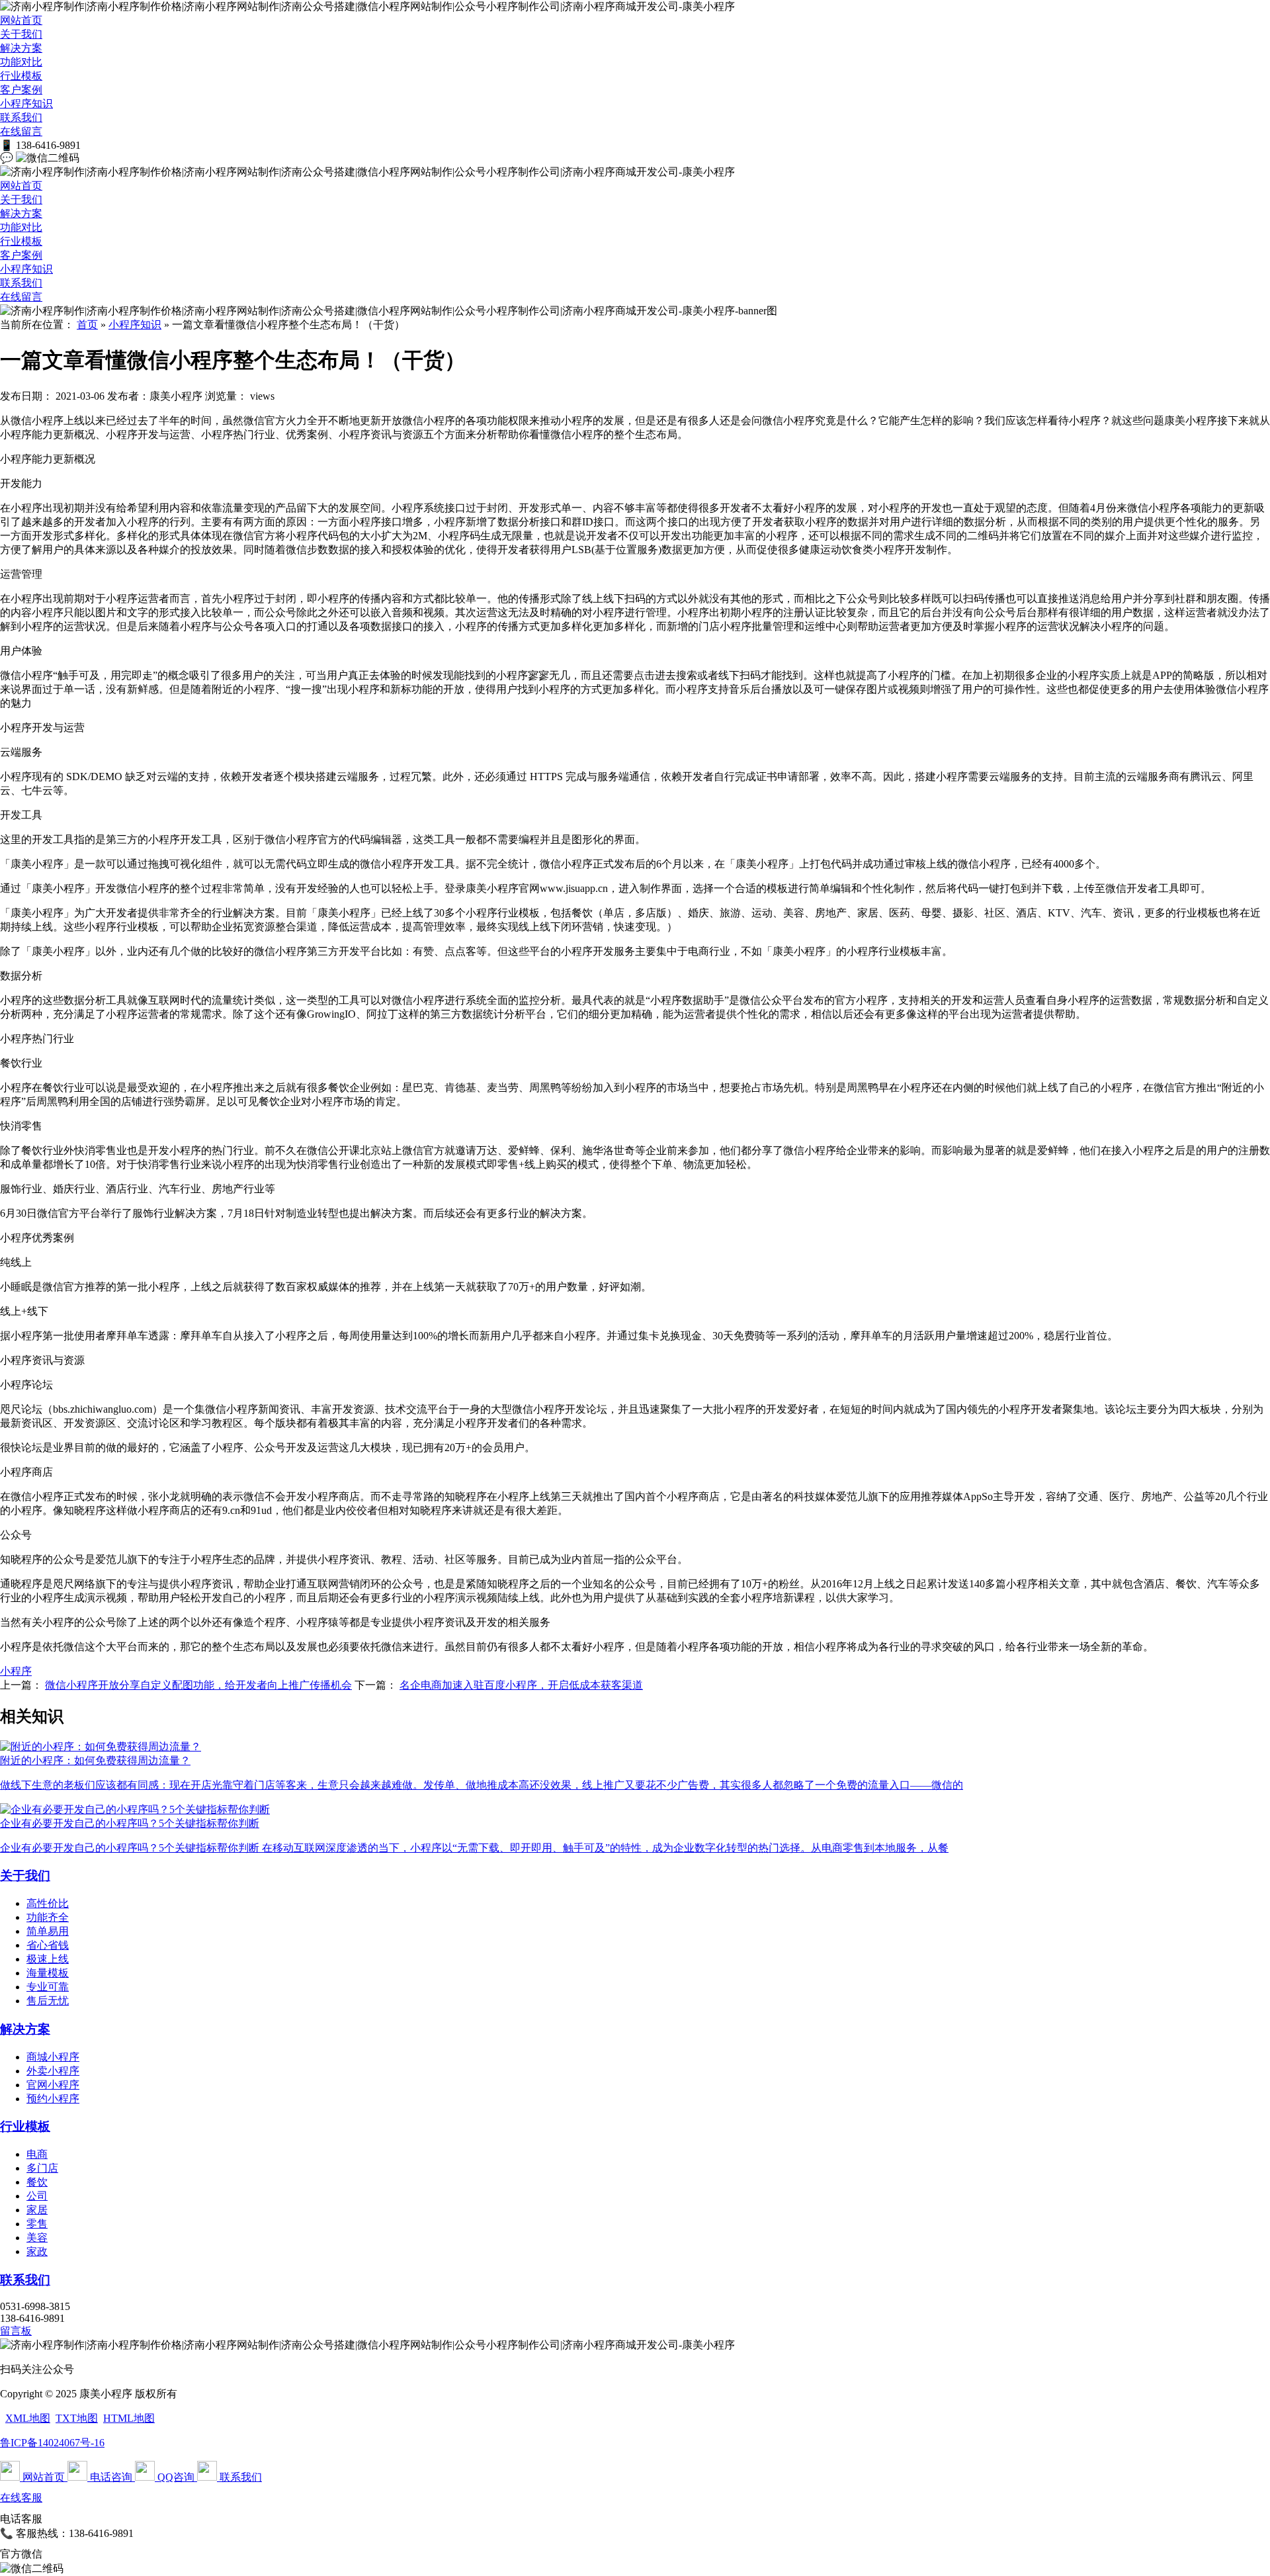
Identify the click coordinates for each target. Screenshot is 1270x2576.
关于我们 (21, 34)
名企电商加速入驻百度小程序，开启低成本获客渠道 (521, 1685)
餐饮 (37, 2182)
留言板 (16, 2331)
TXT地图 (77, 2418)
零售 (37, 2224)
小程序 (16, 1671)
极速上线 (48, 1959)
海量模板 (48, 1973)
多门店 (42, 2168)
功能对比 (21, 62)
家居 (37, 2210)
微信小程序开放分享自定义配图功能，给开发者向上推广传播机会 (198, 1685)
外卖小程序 (53, 2071)
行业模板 (21, 76)
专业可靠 (48, 1987)
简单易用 (48, 1931)
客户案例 (21, 90)
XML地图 (28, 2418)
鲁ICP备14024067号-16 (52, 2443)
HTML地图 (129, 2418)
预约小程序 (53, 2099)
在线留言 (21, 131)
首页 (87, 325)
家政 (37, 2251)
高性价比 (48, 1903)
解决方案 (21, 48)
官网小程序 (53, 2085)
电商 (37, 2154)
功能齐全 (48, 1917)
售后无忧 (48, 2001)
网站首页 (21, 20)
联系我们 (21, 117)
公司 (37, 2196)
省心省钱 (48, 1945)
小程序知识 (26, 104)
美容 (37, 2238)
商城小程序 (53, 2057)
